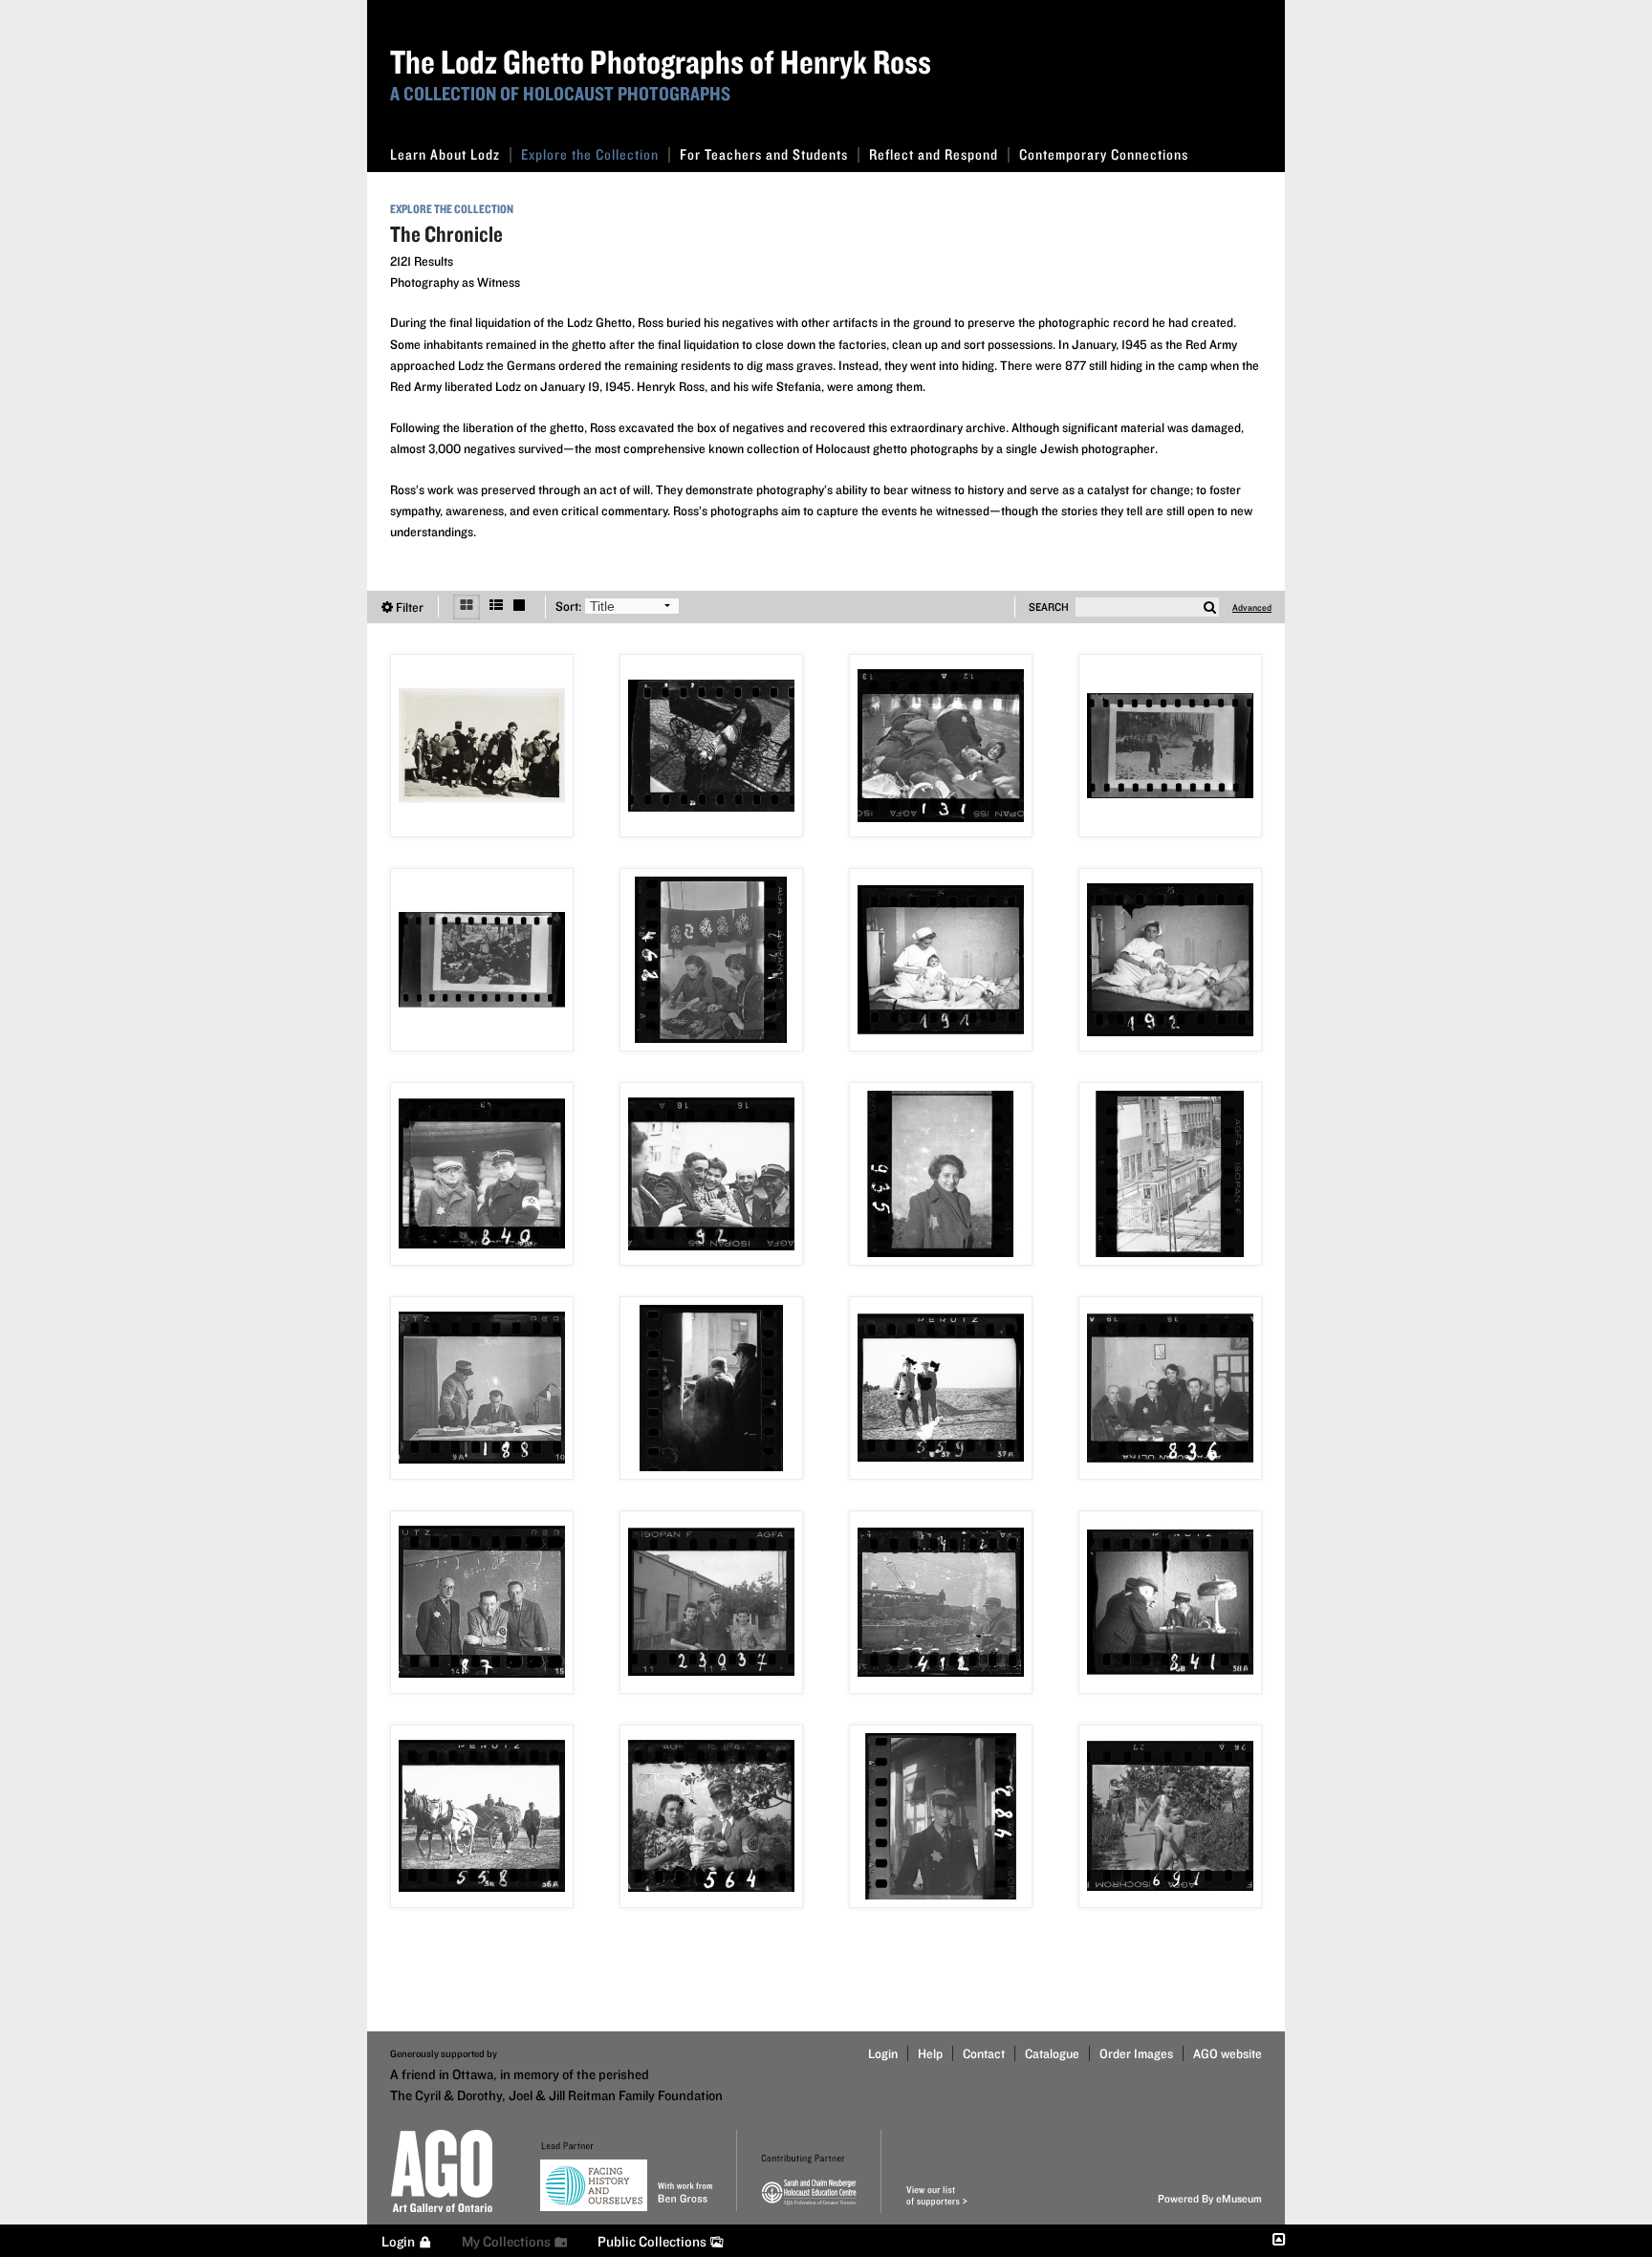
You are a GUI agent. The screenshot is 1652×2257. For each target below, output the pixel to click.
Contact (984, 2053)
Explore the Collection (590, 154)
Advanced (1252, 607)
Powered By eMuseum (1210, 2198)
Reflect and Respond (934, 154)
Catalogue (1052, 2053)
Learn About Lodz (445, 154)
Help (930, 2053)
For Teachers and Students (764, 154)
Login (883, 2053)
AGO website (1228, 2053)
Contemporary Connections (1104, 154)
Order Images (1136, 2053)
